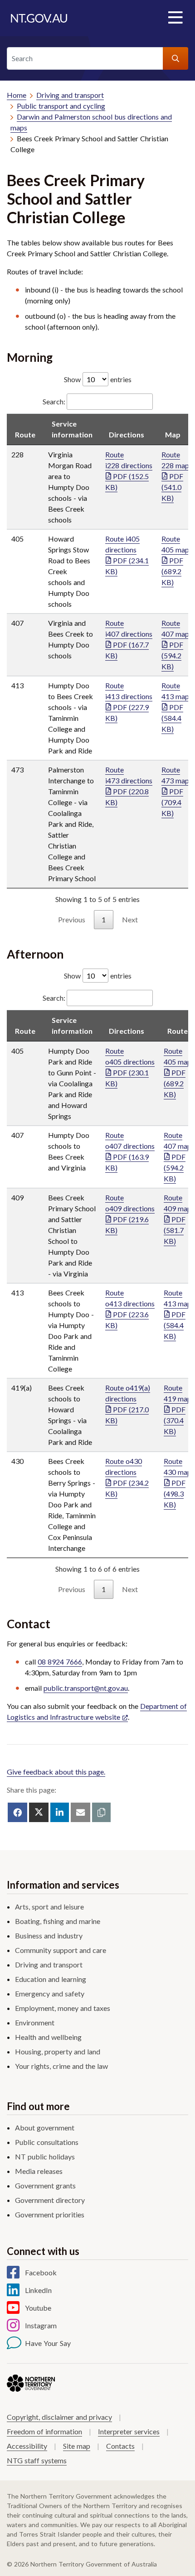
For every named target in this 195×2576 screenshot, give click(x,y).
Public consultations (47, 2142)
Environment (35, 2022)
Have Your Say (48, 2343)
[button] (101, 1812)
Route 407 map (175, 645)
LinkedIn (38, 2290)
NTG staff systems (37, 2460)
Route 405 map (175, 560)
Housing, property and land (58, 2051)
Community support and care (61, 1950)
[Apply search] (175, 58)
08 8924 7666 (60, 1662)
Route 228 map (175, 476)
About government (45, 2127)
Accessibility (27, 2446)
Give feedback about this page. (56, 1772)
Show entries (98, 379)
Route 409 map (178, 1219)
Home (17, 95)
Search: (54, 401)
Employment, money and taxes (63, 2008)
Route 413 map (175, 707)
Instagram (41, 2325)
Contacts (120, 2446)
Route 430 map (178, 1483)
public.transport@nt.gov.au (86, 1688)
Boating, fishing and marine (58, 1921)
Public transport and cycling (61, 106)
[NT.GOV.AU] (39, 18)
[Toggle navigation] (175, 18)
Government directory (50, 2200)
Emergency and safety (50, 1993)
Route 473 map (175, 791)
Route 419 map (178, 1409)
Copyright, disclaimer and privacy (59, 2417)
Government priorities (50, 2214)
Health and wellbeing (48, 2037)
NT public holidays (45, 2156)
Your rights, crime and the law (61, 2066)
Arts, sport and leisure (49, 1907)
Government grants (45, 2185)
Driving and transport (70, 95)
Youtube (38, 2308)
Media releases (39, 2171)
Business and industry (49, 1936)
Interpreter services (129, 2431)
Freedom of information (44, 2431)
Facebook (41, 2272)
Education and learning (51, 1979)
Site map (77, 2446)
